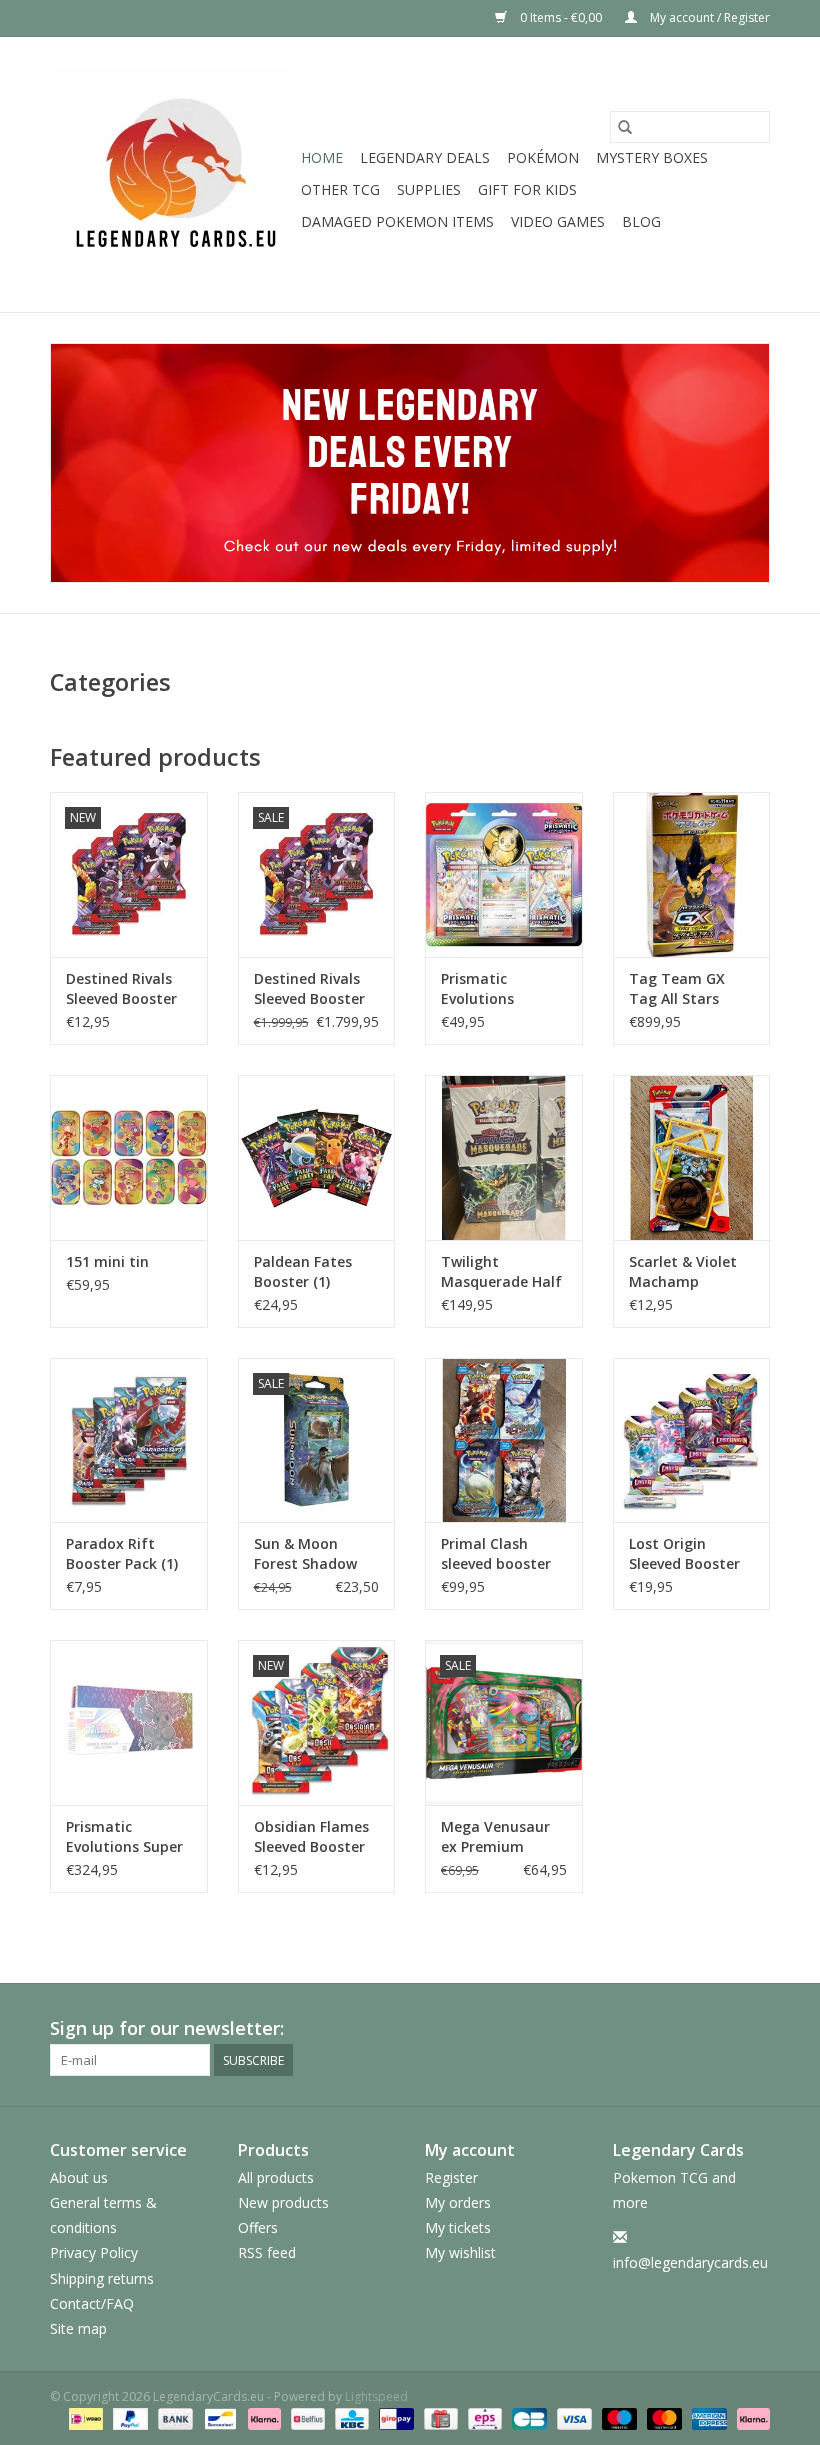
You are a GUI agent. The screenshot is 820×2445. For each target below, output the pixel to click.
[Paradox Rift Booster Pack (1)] (129, 1440)
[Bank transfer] (173, 2417)
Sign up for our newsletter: (167, 2028)
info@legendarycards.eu (690, 2262)
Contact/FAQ (92, 2303)
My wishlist (460, 2252)
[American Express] (707, 2417)
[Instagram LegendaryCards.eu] (754, 2029)
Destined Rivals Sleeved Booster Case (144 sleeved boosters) (314, 989)
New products (283, 2202)
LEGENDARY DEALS (425, 157)
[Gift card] (439, 2417)
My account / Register (708, 17)
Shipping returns (102, 2278)
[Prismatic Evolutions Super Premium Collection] (129, 1722)
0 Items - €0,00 (561, 17)
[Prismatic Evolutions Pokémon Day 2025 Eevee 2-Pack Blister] (504, 874)
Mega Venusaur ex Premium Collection (495, 1837)
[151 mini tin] (129, 1157)
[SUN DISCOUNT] (410, 463)
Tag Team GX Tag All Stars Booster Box (677, 989)
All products (276, 2177)
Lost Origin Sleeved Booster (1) (684, 1554)
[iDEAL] (84, 2417)
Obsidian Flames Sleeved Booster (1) (311, 1837)
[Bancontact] (218, 2417)
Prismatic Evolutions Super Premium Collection (124, 1837)
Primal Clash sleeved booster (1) (496, 1554)
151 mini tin (107, 1261)
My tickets (458, 2227)
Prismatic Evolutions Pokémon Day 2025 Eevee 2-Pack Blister (503, 989)
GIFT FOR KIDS (527, 189)
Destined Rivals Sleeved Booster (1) (121, 989)
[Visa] (572, 2417)
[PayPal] (128, 2417)
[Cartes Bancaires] (527, 2417)
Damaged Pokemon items (397, 221)
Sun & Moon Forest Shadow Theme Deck (305, 1554)
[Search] (625, 127)
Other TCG (340, 189)
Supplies (429, 189)
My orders (458, 2202)
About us (79, 2177)
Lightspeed (376, 2396)
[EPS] (483, 2417)
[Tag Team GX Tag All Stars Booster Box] (692, 874)
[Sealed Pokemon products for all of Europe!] (172, 174)
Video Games (558, 221)
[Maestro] (617, 2417)
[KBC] (350, 2417)
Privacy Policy (94, 2252)
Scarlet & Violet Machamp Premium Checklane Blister (689, 1272)
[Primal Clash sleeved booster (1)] (504, 1440)
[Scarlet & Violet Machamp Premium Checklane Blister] (692, 1157)
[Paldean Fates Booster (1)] (317, 1157)
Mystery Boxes (652, 157)
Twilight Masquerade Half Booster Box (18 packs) (501, 1272)
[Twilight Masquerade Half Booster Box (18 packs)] (504, 1157)
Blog (641, 221)
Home (322, 157)
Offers (258, 2227)
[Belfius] (306, 2417)
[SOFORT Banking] (262, 2417)
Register (451, 2177)
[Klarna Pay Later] (750, 2417)
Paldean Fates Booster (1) (303, 1271)
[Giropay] (394, 2417)
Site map (78, 2328)
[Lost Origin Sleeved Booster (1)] (692, 1440)
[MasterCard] (662, 2417)
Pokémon (543, 157)
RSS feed (267, 2252)
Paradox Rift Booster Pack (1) (122, 1553)
